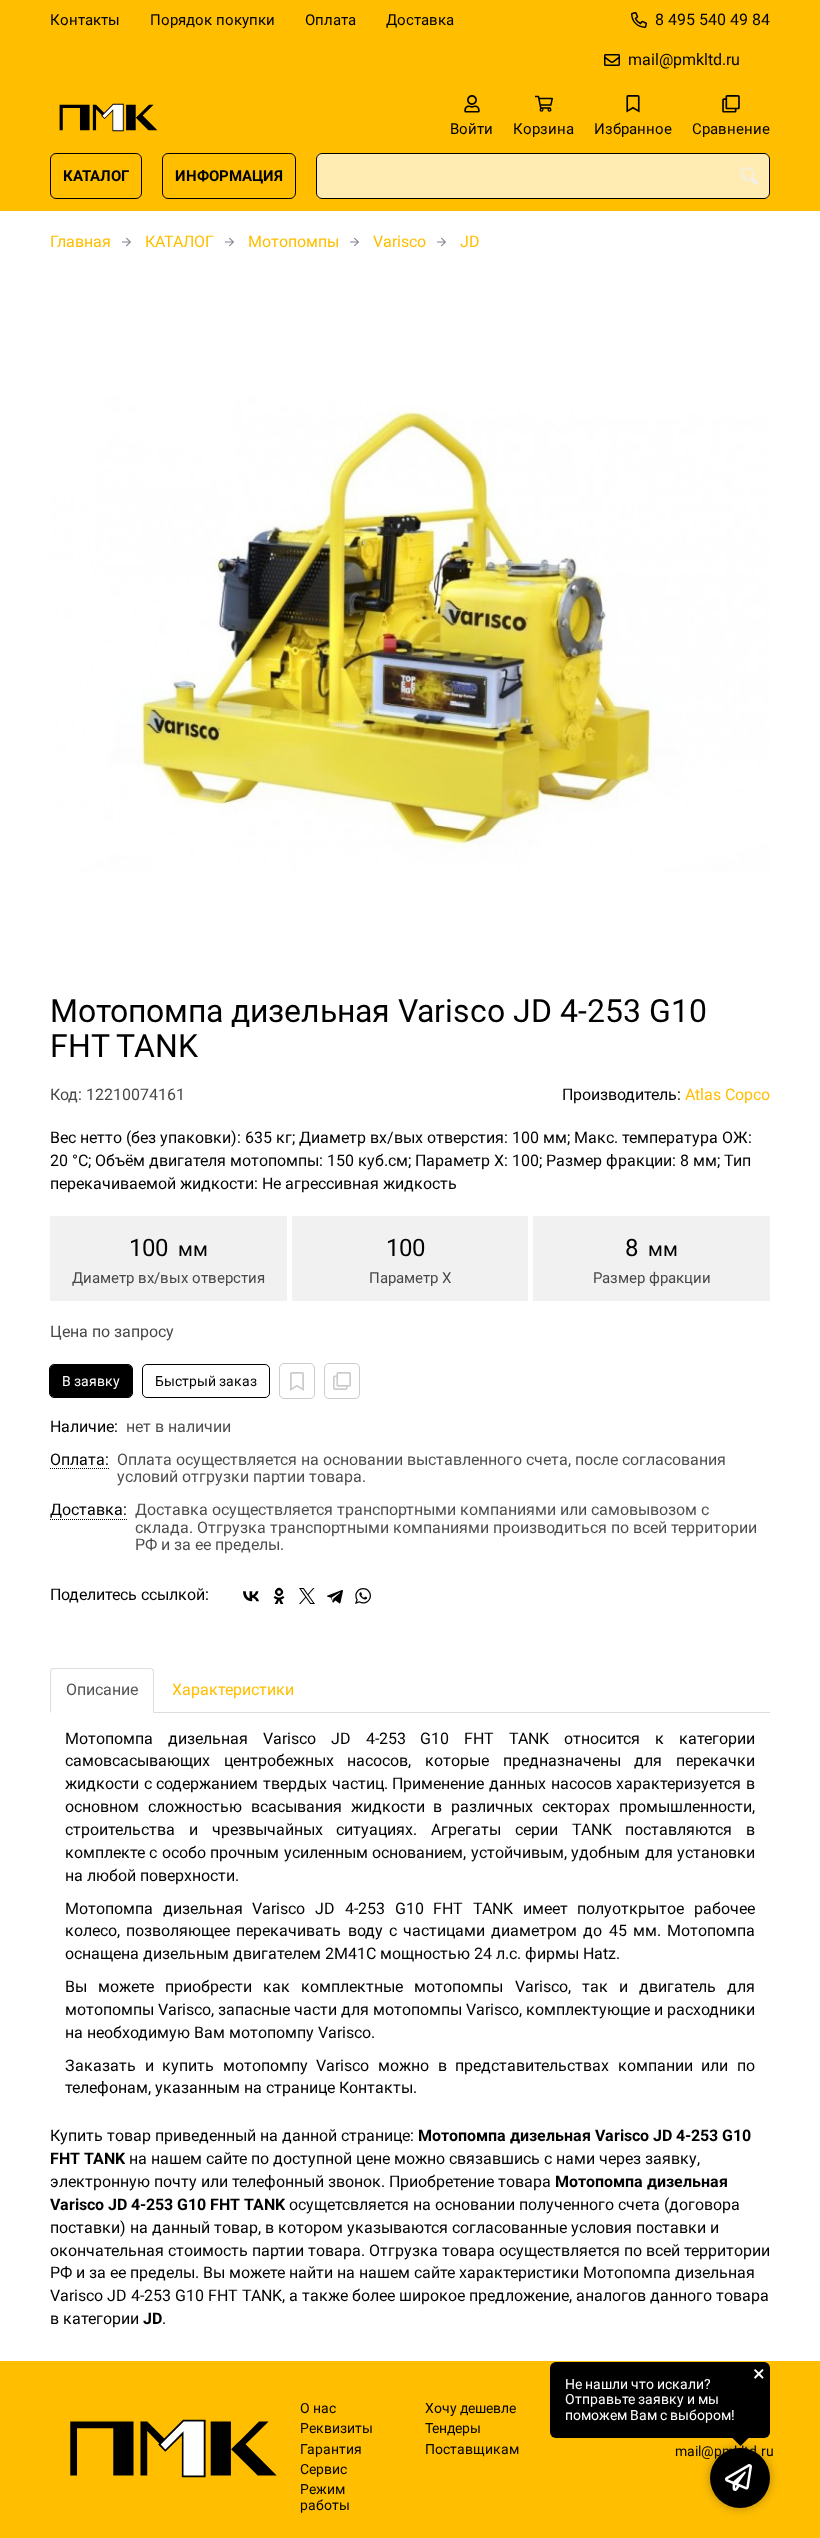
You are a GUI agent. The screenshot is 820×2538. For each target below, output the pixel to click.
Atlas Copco (727, 1094)
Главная (80, 241)
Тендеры (453, 2428)
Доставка (420, 20)
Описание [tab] (102, 1689)
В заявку (91, 1381)
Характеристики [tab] (233, 1689)
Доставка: (88, 1510)
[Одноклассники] (279, 1596)
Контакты (85, 20)
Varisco (399, 241)
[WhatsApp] (363, 1596)
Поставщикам (472, 2449)
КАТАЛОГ (96, 176)
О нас (318, 2408)
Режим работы (325, 2497)
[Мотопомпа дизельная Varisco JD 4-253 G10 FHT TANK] (410, 634)
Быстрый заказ (206, 1381)
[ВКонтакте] (251, 1596)
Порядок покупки (212, 20)
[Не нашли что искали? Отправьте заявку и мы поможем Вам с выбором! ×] (740, 2478)
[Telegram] (335, 1596)
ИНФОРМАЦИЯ (229, 176)
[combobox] (543, 176)
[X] (307, 1596)
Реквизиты (336, 2428)
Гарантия (331, 2449)
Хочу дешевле (470, 2408)
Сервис (323, 2469)
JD (470, 241)
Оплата (330, 20)
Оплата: (79, 1460)
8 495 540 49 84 (712, 19)
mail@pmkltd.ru (684, 59)
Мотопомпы (293, 241)
